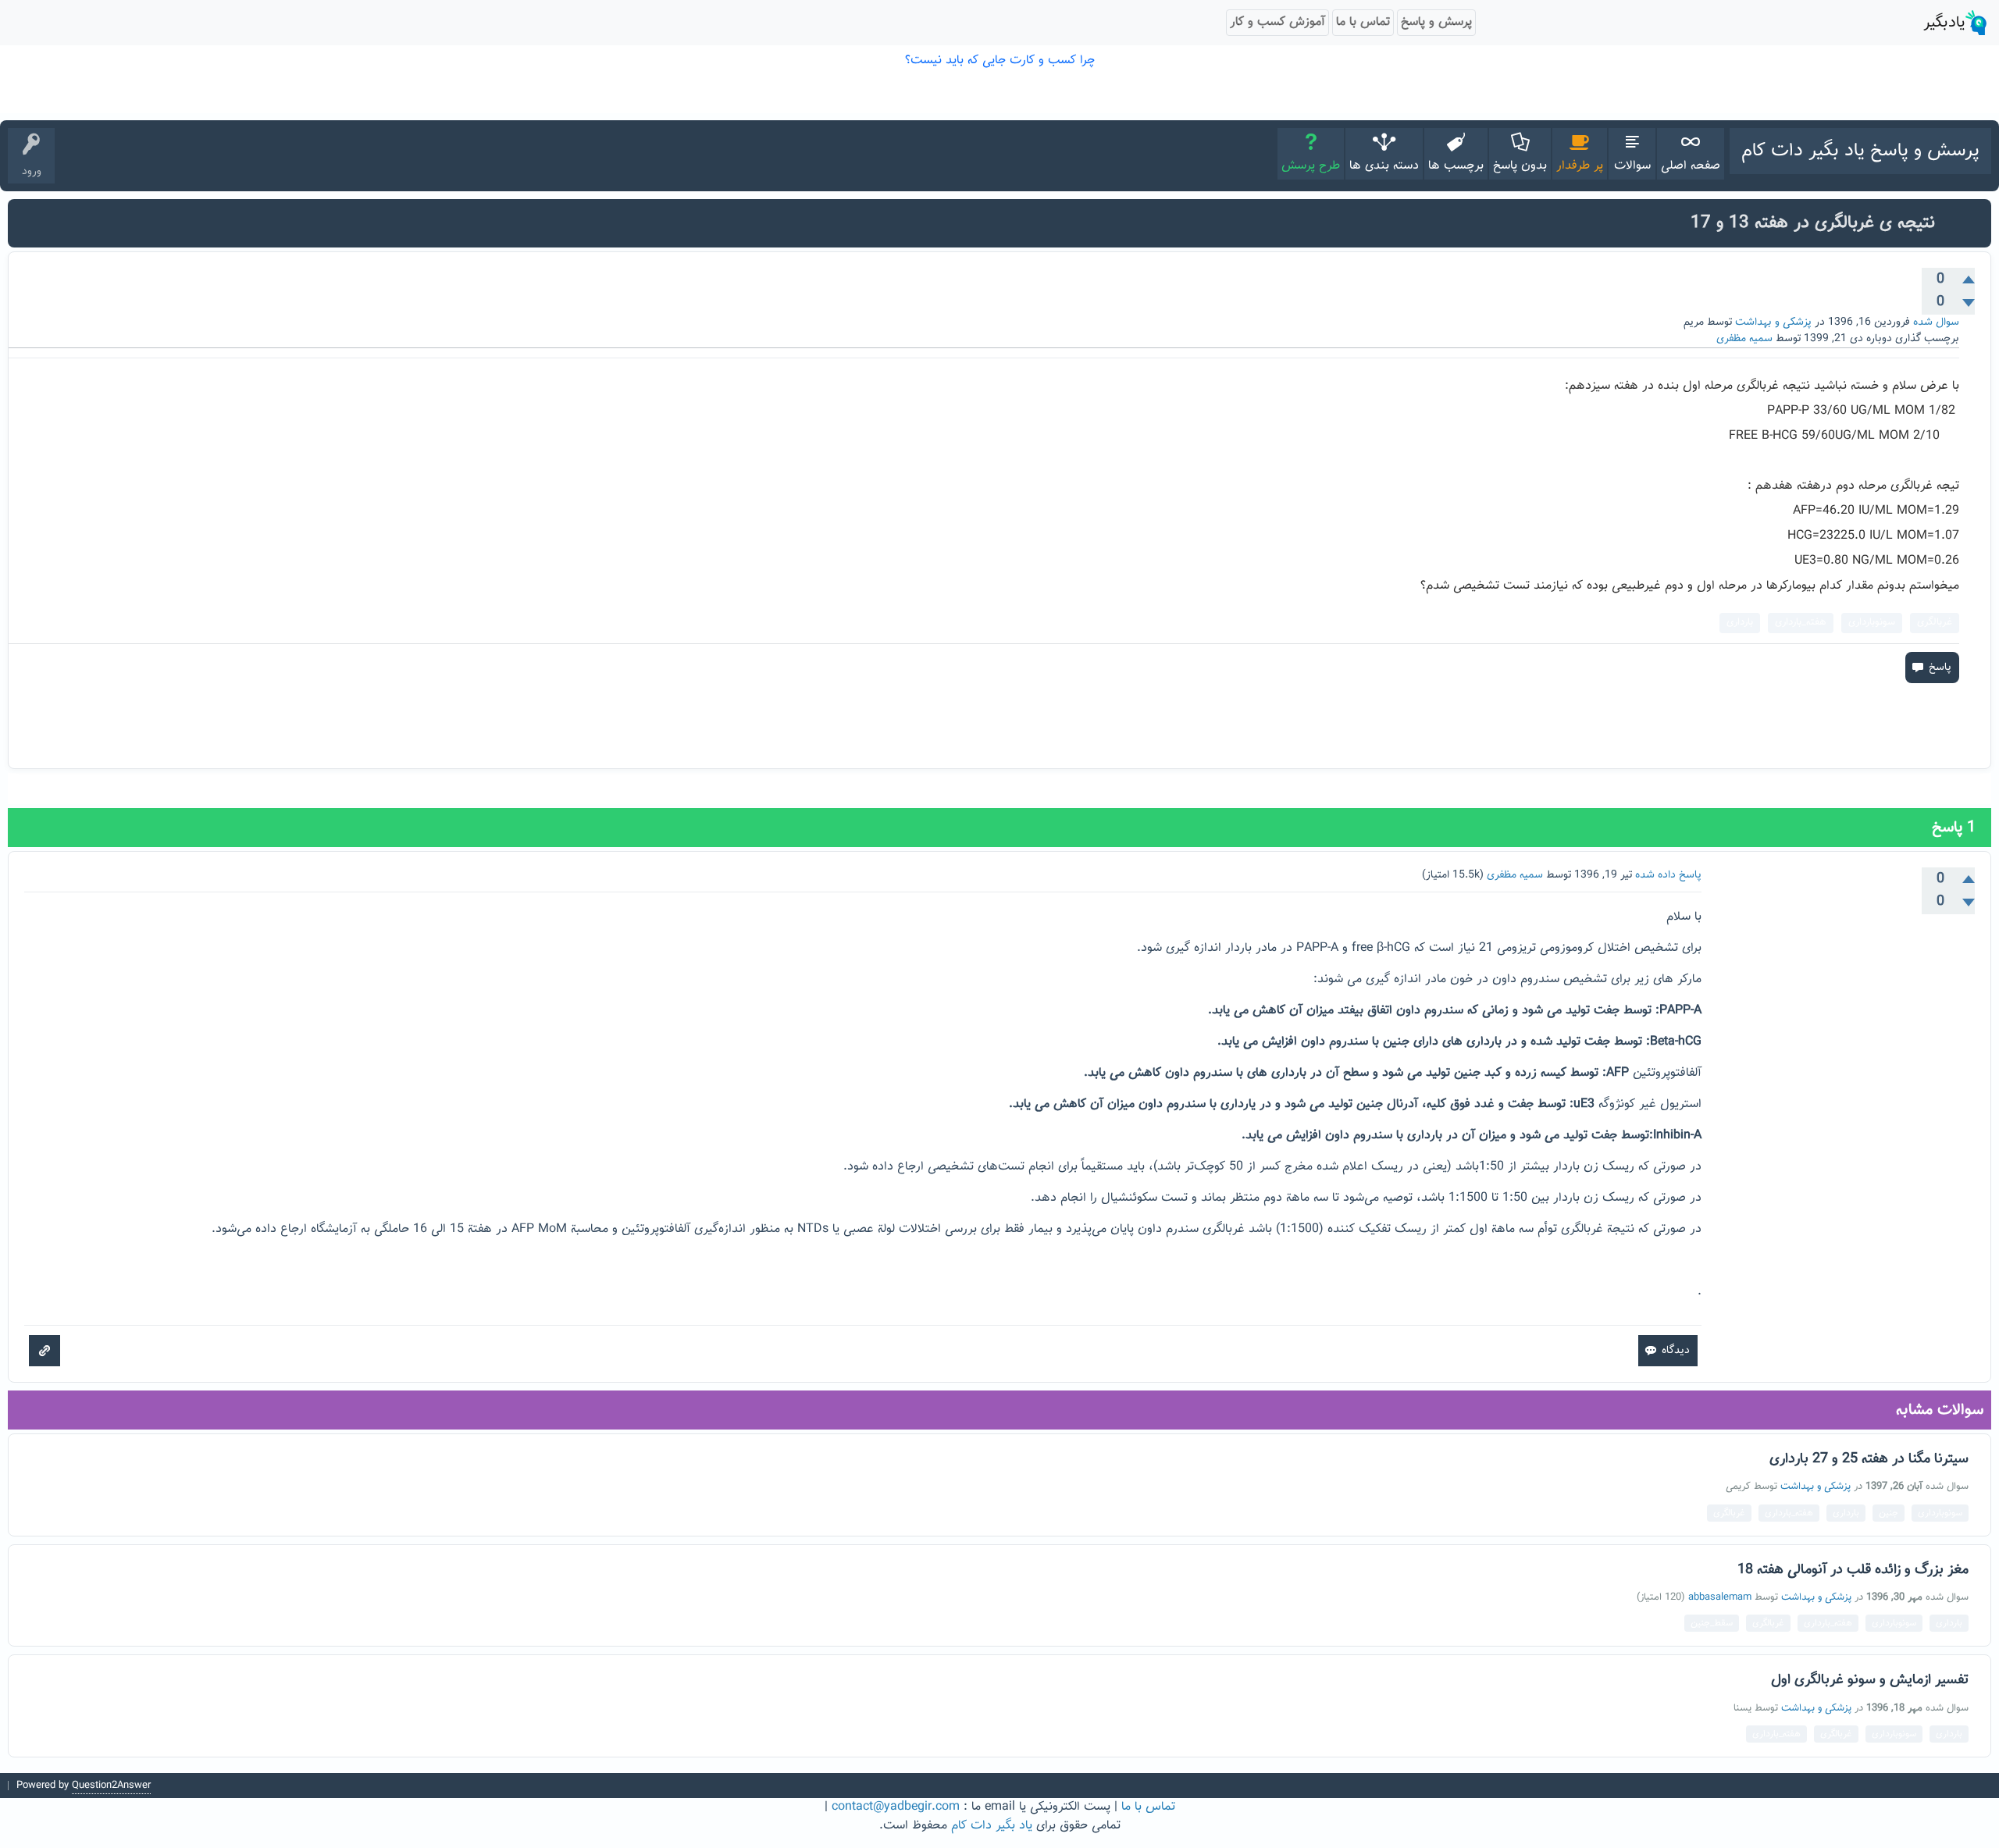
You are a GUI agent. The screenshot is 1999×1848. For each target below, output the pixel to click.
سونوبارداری (1872, 622)
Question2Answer (111, 1786)
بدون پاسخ (1520, 166)
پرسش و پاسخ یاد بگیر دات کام (1860, 151)
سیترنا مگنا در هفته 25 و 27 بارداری (1869, 1459)
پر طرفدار (1580, 166)
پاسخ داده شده (1668, 875)
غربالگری (1935, 622)
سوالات (1632, 166)
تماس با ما (1148, 1807)
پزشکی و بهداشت (1773, 322)
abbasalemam (1720, 1597)
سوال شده (1936, 322)
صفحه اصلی (1691, 166)
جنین (1889, 1513)
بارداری (1740, 622)
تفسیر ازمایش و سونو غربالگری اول (1870, 1680)
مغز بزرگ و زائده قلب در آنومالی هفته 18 (1853, 1570)
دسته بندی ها (1384, 166)
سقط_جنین (1712, 1623)
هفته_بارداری (1801, 622)
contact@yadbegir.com (896, 1807)
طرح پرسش (1311, 166)
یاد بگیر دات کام (992, 1826)
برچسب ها (1456, 166)
